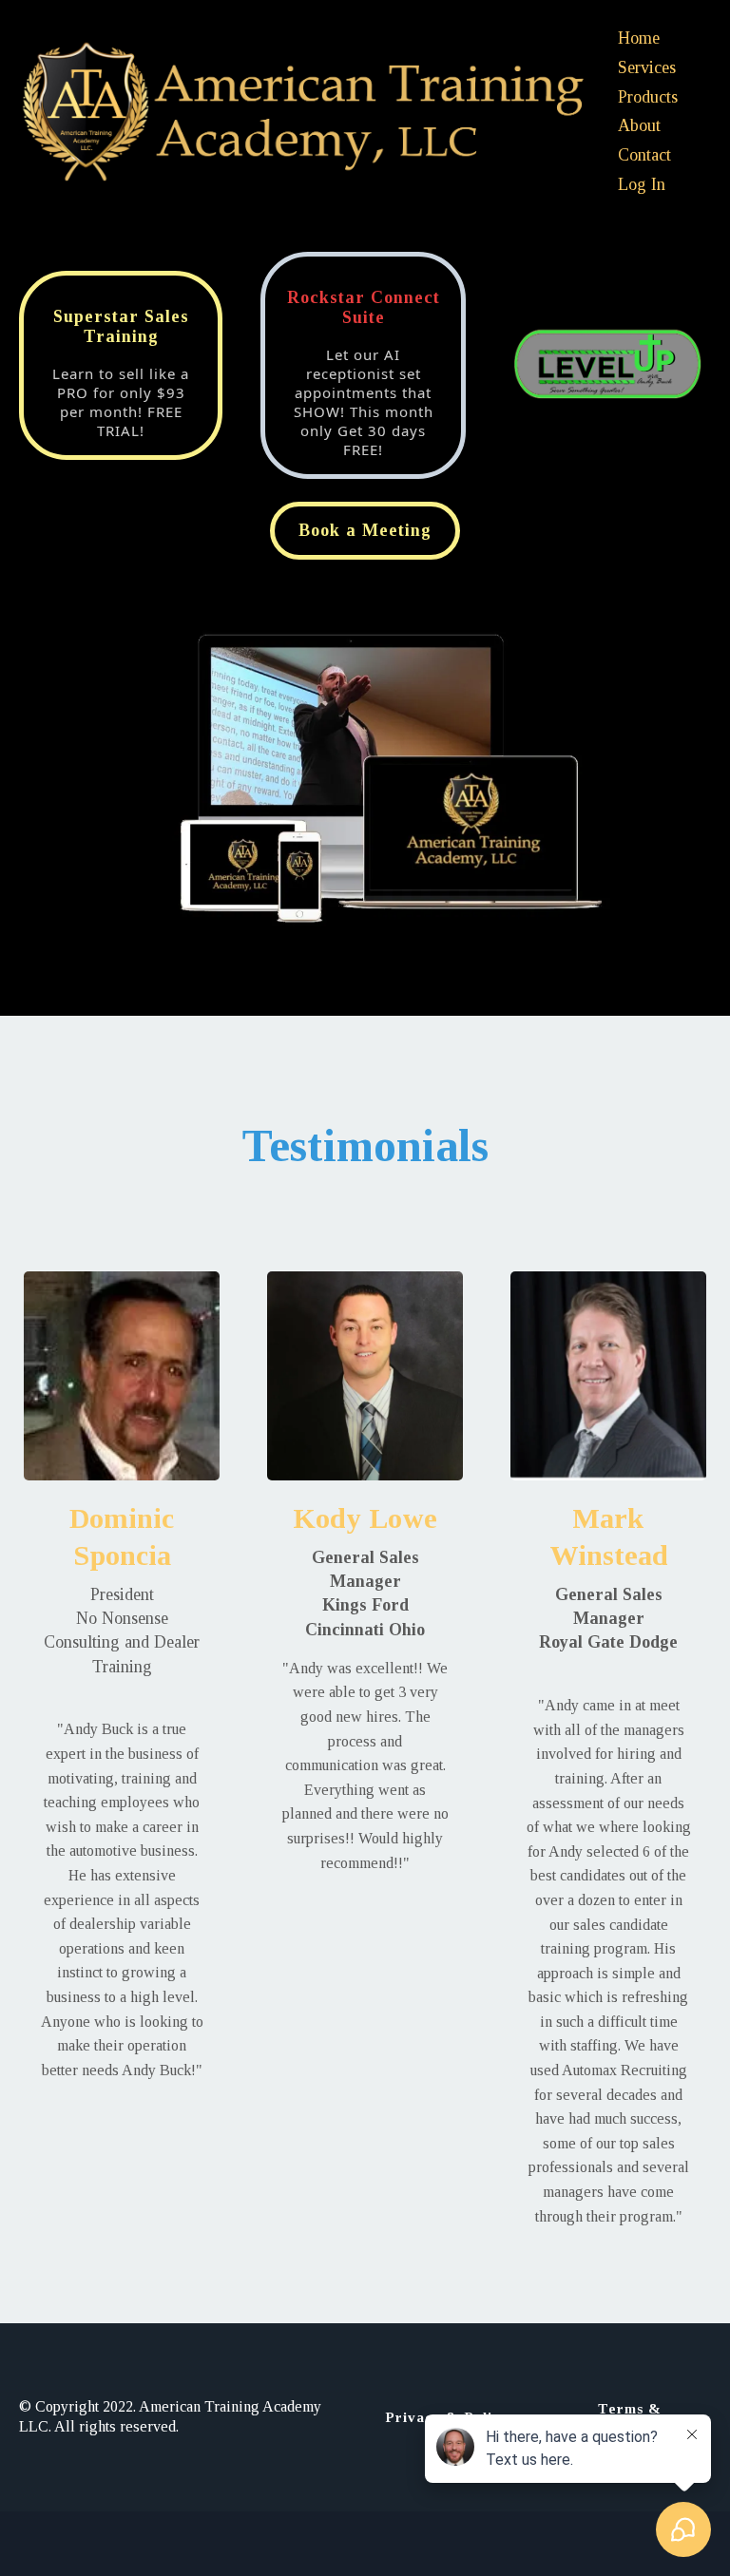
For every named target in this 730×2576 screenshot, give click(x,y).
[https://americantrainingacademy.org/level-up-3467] (607, 365)
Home (639, 38)
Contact (644, 155)
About (639, 125)
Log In (642, 184)
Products (648, 97)
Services (647, 67)
